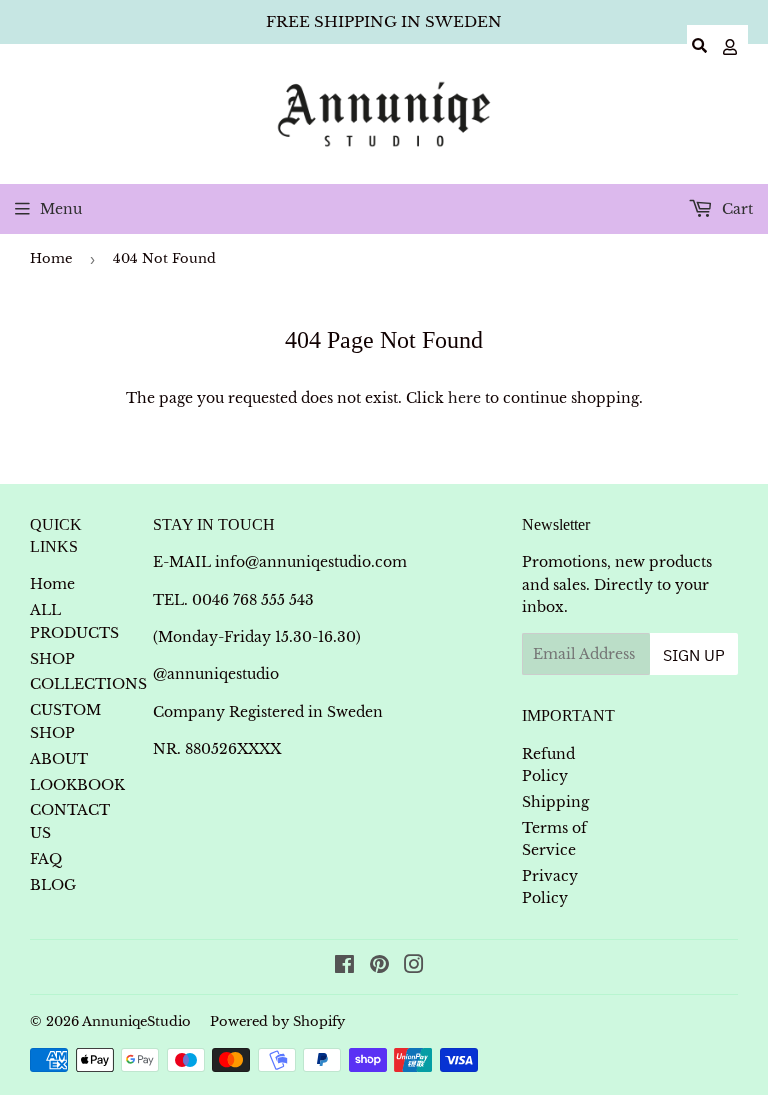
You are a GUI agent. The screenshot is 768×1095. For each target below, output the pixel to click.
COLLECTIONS (88, 684)
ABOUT (59, 759)
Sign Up (694, 655)
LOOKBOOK (77, 785)
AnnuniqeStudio (136, 1021)
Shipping (555, 802)
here (464, 398)
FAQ (46, 859)
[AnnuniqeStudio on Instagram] (414, 967)
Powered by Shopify (277, 1021)
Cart (735, 209)
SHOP (52, 659)
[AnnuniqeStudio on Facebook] (344, 967)
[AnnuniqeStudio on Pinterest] (379, 967)
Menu (61, 209)
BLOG (53, 885)
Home (51, 258)
